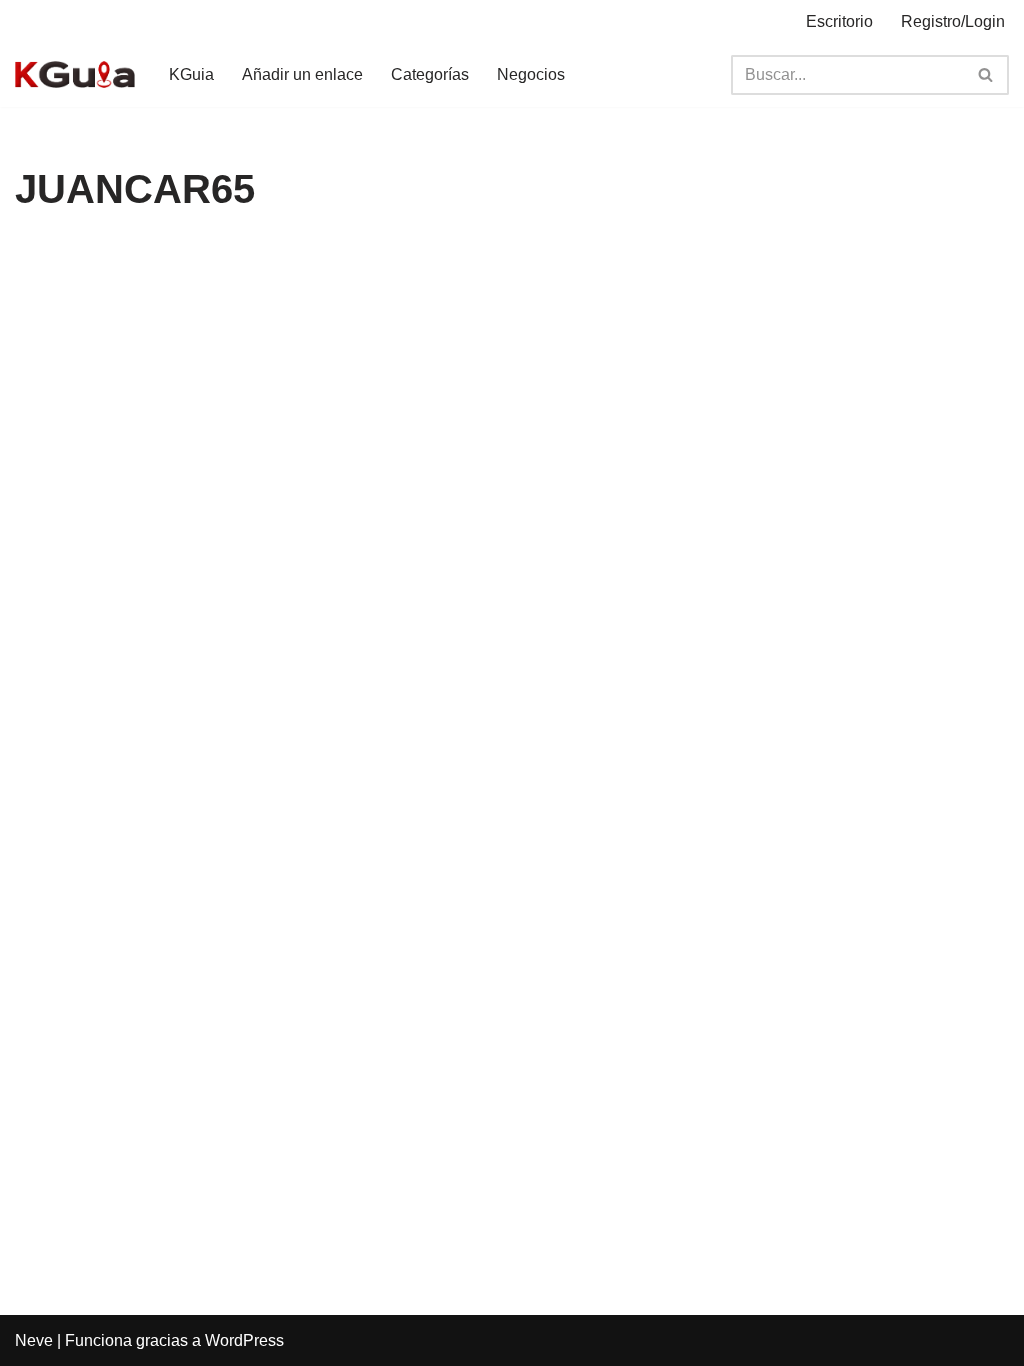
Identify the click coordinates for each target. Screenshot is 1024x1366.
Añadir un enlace (302, 74)
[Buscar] (986, 75)
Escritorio (839, 21)
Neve (34, 1340)
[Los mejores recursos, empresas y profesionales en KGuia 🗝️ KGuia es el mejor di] (75, 74)
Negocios (531, 74)
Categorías (430, 74)
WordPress (244, 1340)
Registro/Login (953, 21)
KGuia (191, 74)
